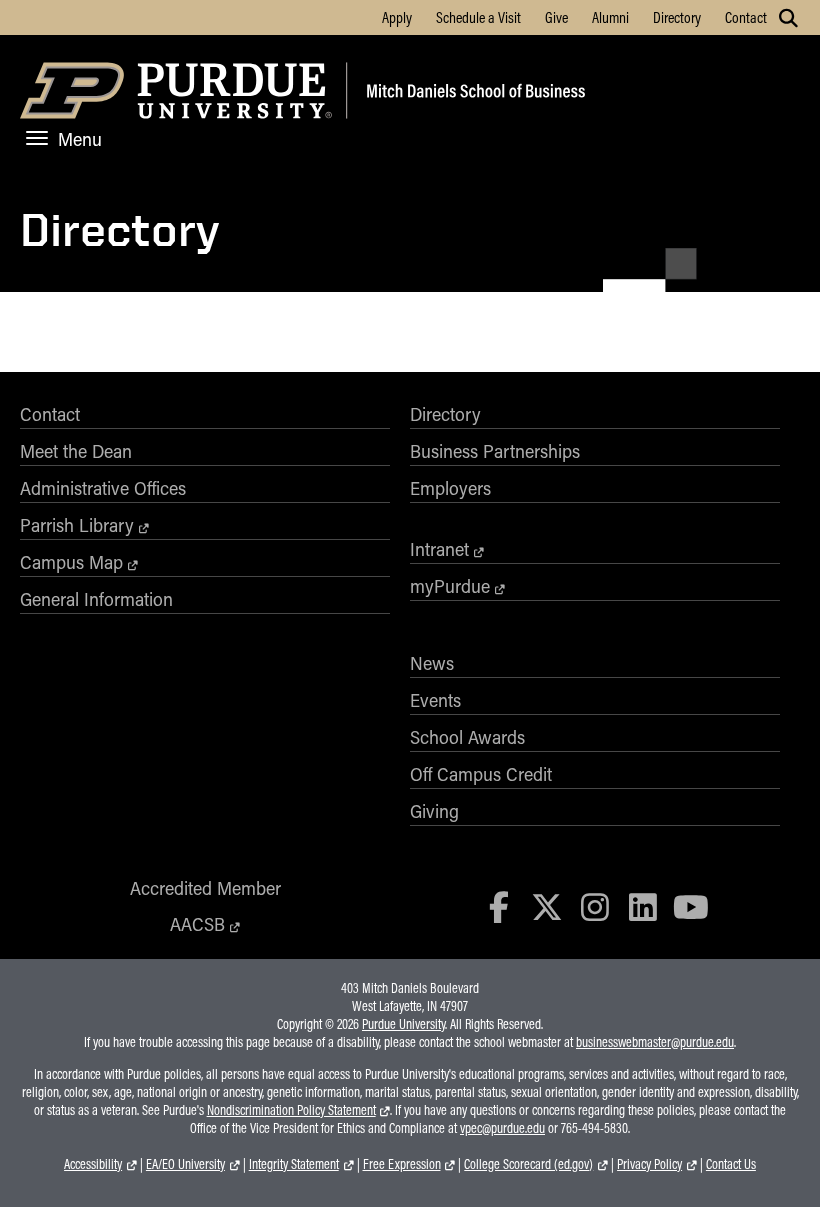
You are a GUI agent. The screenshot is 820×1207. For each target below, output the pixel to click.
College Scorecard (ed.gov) (528, 1164)
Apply (397, 17)
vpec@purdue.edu (502, 1128)
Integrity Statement (294, 1164)
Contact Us (731, 1164)
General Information (96, 599)
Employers (450, 488)
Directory (677, 17)
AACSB (197, 924)
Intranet (439, 549)
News (432, 663)
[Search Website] (788, 18)
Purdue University (403, 1024)
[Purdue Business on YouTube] (691, 906)
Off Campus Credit (481, 774)
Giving (434, 811)
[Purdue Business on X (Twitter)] (547, 906)
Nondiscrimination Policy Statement (291, 1110)
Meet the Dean (76, 451)
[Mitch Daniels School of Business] (472, 93)
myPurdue (450, 586)
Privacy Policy (649, 1164)
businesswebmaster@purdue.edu (655, 1042)
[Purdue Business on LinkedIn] (643, 906)
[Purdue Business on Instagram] (595, 906)
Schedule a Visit (478, 17)
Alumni (610, 17)
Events (435, 700)
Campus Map (71, 562)
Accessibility (93, 1164)
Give (556, 17)
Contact (746, 17)
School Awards (467, 737)
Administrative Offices (103, 488)
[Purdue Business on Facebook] (500, 906)
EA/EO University (185, 1164)
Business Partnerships (495, 451)
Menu (80, 139)
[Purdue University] (179, 93)
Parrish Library (77, 525)
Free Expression (402, 1164)
